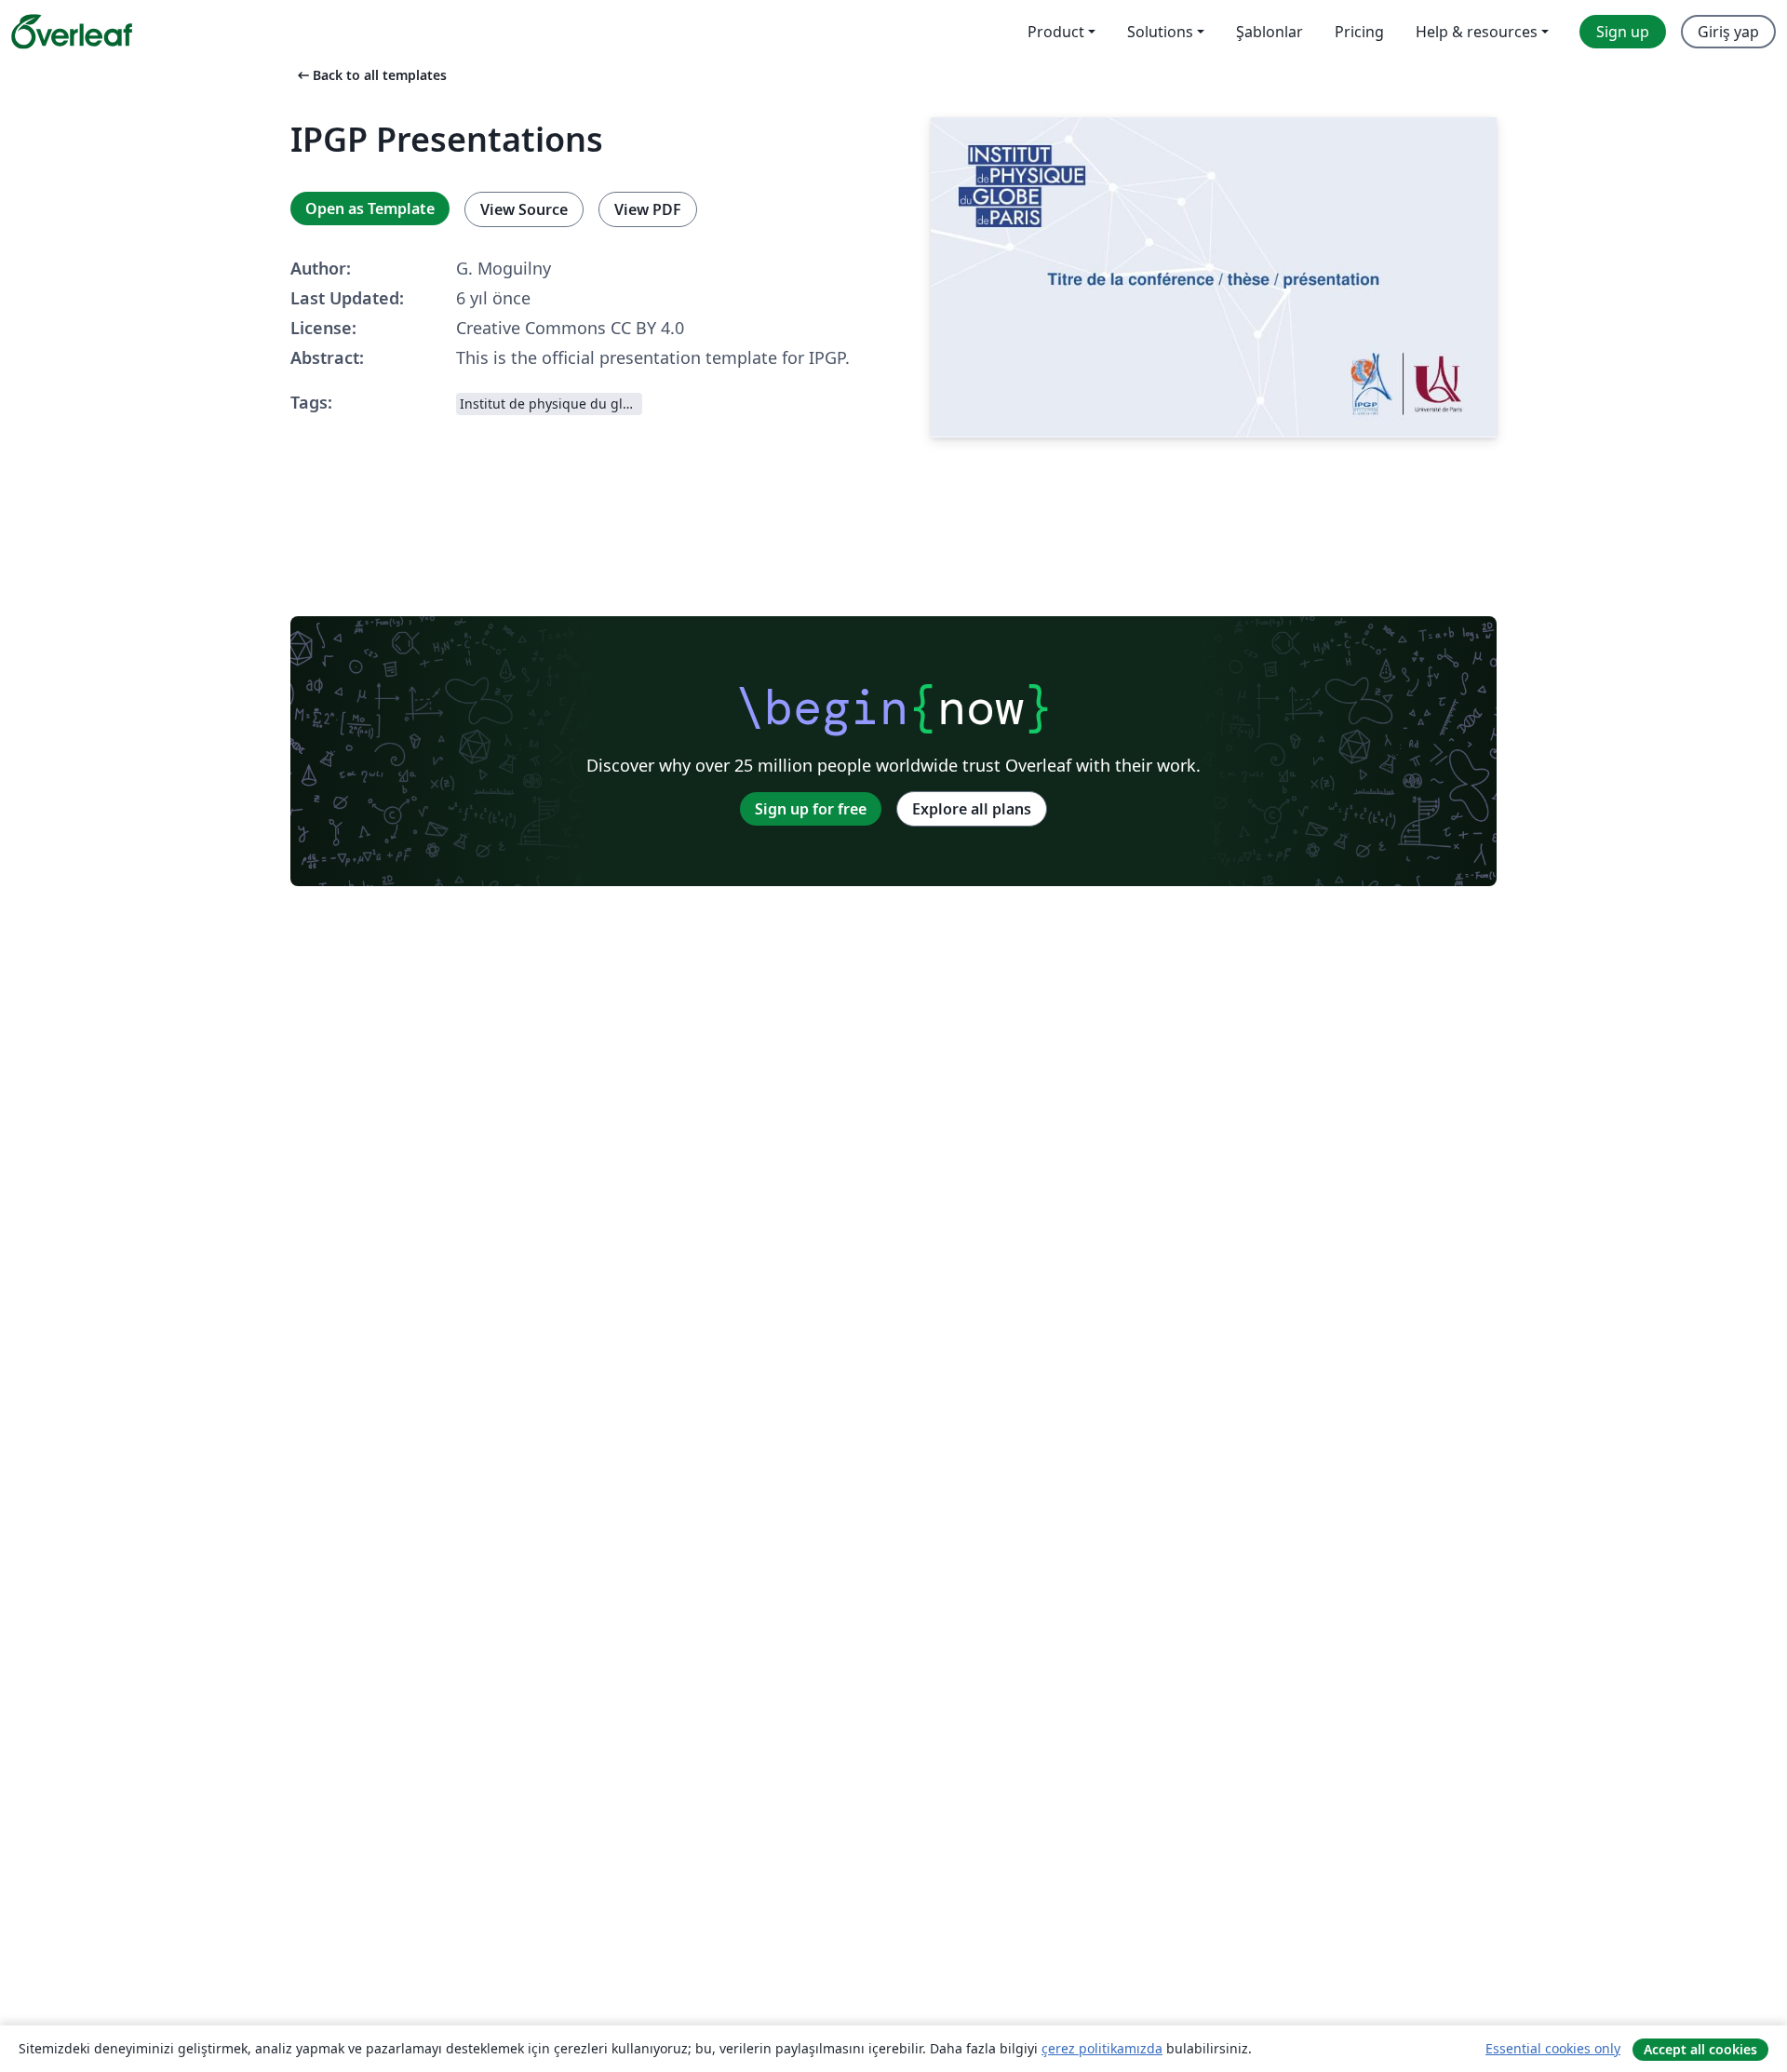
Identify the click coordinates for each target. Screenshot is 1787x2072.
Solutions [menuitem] (1160, 32)
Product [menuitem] (1056, 32)
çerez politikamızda (1102, 2048)
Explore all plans (972, 809)
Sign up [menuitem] (1623, 32)
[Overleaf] (72, 32)
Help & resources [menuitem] (1477, 32)
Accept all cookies (1700, 2049)
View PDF (648, 209)
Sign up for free (811, 809)
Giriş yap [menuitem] (1728, 32)
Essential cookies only (1553, 2048)
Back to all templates (370, 75)
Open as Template (370, 209)
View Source (524, 209)
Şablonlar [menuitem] (1270, 32)
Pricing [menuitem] (1359, 32)
